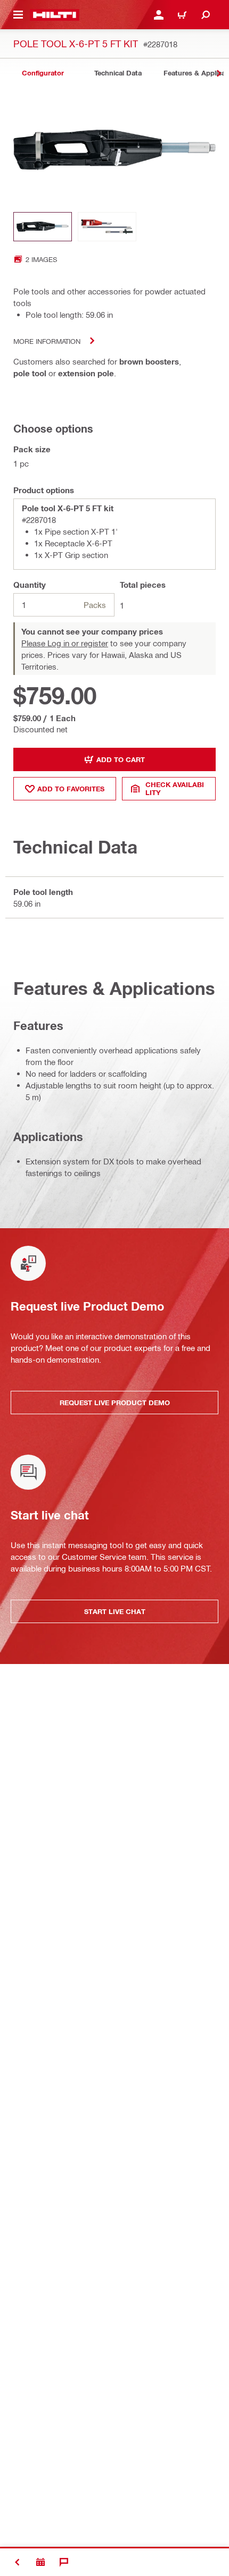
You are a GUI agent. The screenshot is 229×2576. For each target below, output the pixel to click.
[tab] (43, 73)
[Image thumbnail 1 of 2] (43, 227)
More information (47, 341)
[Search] (206, 15)
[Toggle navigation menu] (18, 15)
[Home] (55, 15)
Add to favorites (71, 789)
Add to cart (121, 759)
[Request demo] (40, 2562)
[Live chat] (64, 2562)
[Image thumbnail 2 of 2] (107, 227)
